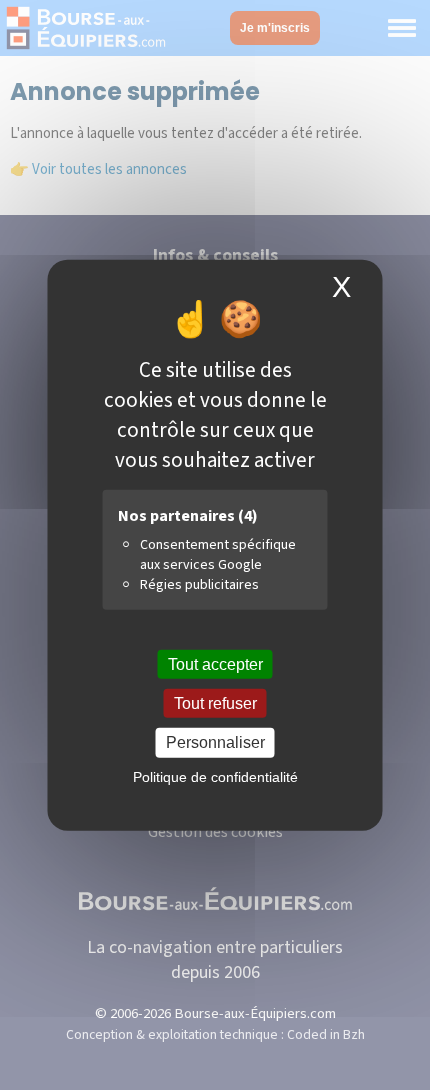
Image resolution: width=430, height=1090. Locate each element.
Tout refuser (215, 703)
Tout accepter (215, 664)
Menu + (402, 28)
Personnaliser (215, 742)
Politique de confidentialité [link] (215, 776)
